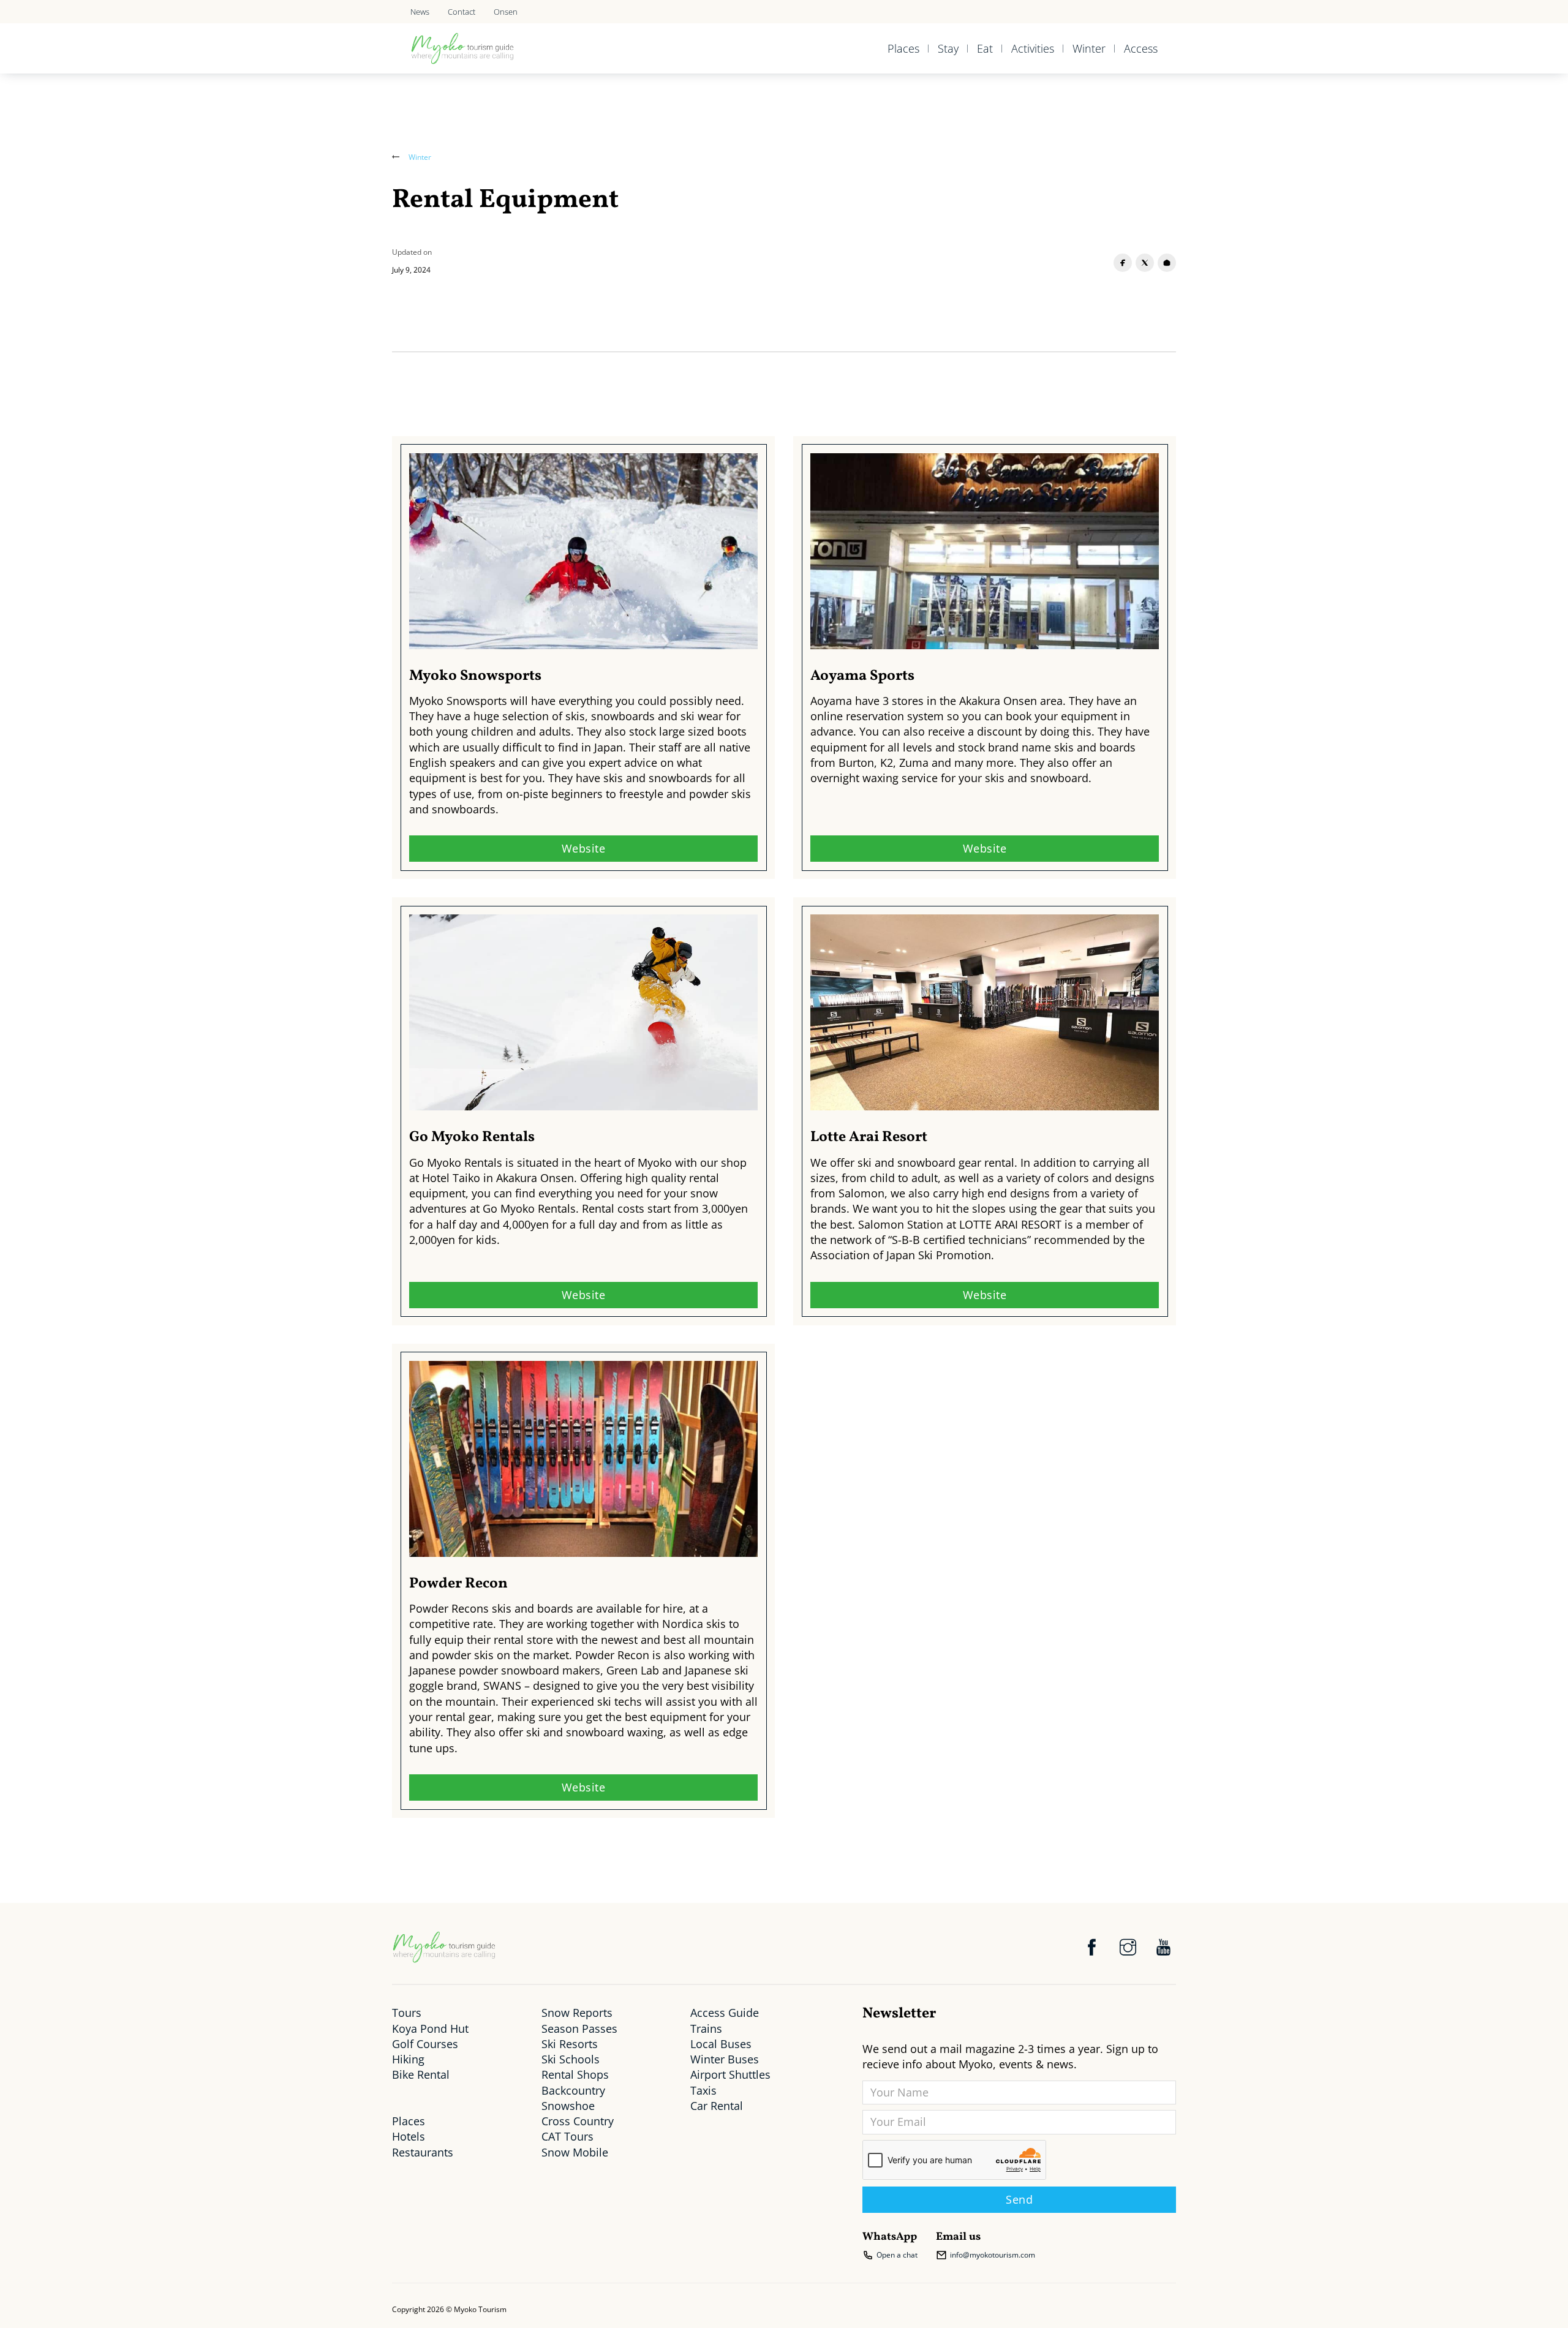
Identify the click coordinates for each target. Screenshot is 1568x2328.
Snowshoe (568, 2106)
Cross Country (578, 2121)
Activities (1033, 48)
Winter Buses (725, 2059)
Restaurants (423, 2152)
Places (903, 48)
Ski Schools (571, 2059)
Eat (985, 48)
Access (1141, 48)
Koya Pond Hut (430, 2029)
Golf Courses (425, 2044)
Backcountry (573, 2090)
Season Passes (579, 2029)
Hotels (409, 2136)
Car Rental (717, 2106)
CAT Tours (567, 2136)
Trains (706, 2029)
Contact (462, 12)
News (420, 12)
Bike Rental (421, 2074)
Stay (948, 48)
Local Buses (721, 2044)
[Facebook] (1123, 263)
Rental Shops (575, 2074)
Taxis (703, 2090)
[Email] (1167, 263)
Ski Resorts (570, 2044)
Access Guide (725, 2013)
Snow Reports (577, 2013)
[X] (1145, 263)
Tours (407, 2013)
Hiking (408, 2059)
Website (584, 848)
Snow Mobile (575, 2152)
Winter (1089, 48)
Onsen (506, 12)
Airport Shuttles (730, 2074)
